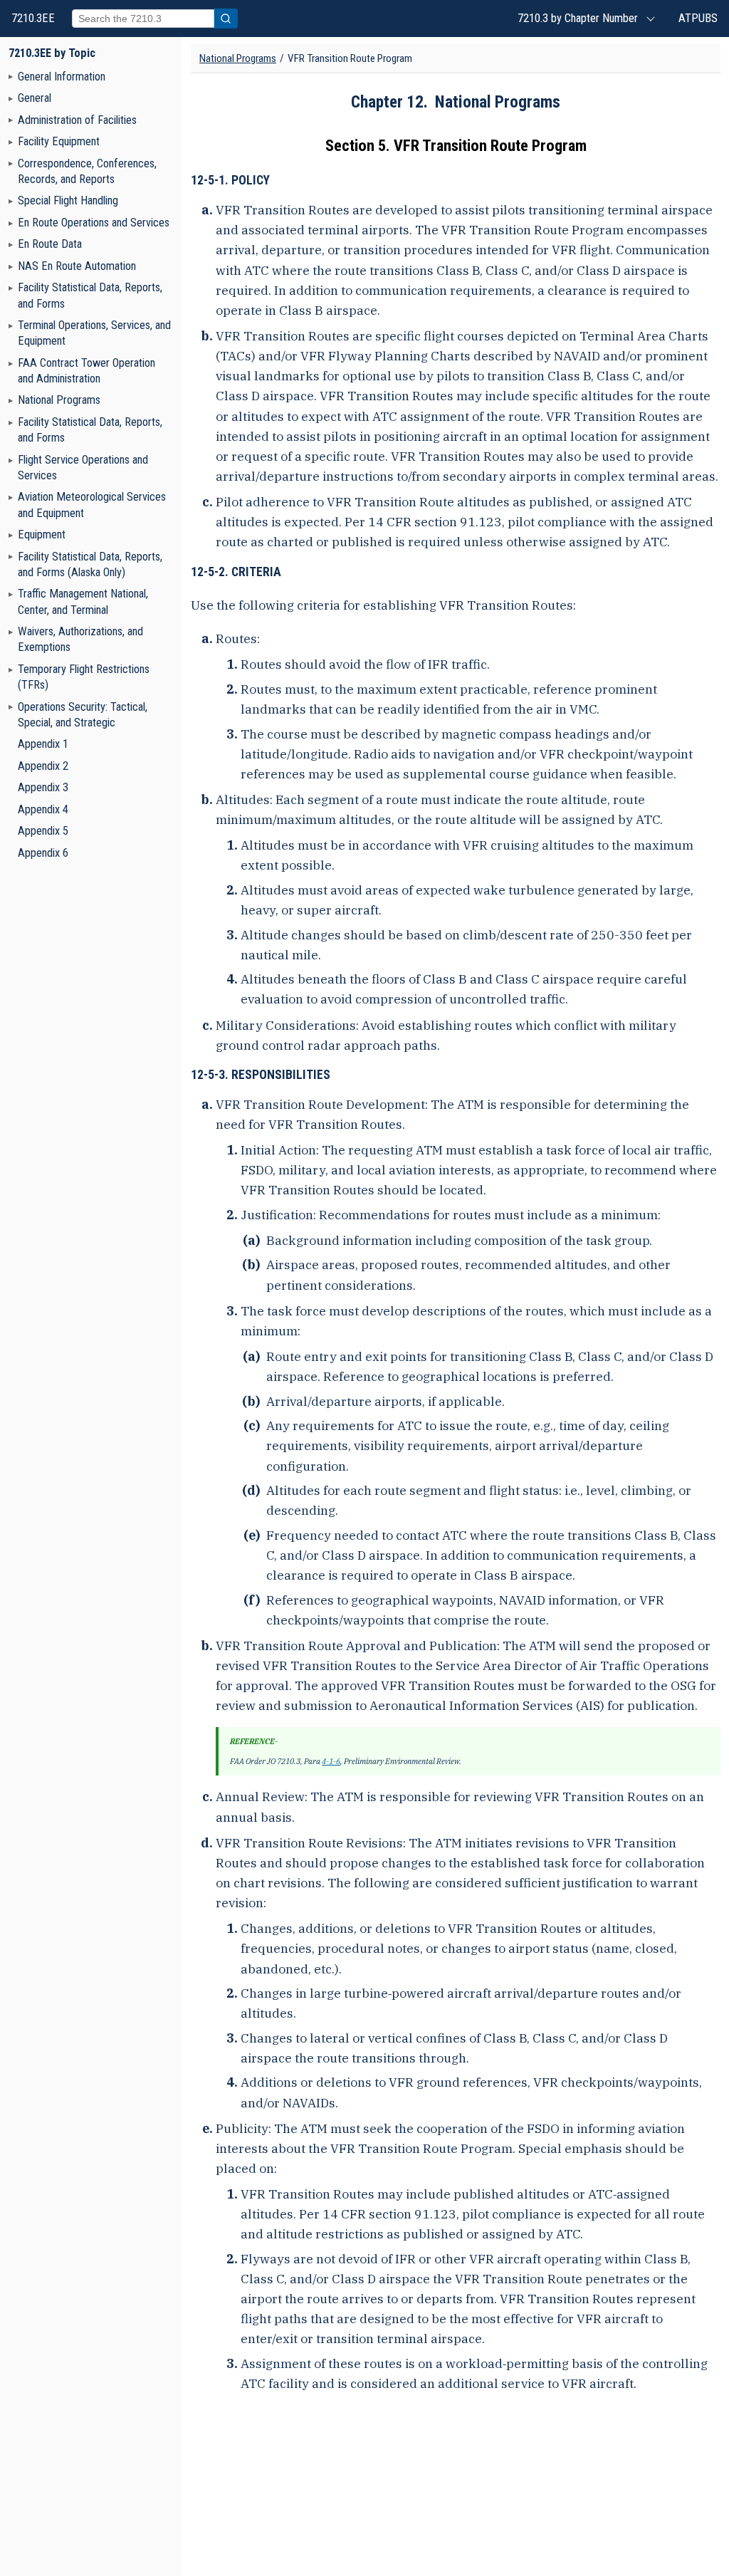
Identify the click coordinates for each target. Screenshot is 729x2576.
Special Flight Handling (68, 200)
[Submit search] (226, 19)
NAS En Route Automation (77, 266)
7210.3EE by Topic (52, 53)
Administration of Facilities (77, 120)
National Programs (59, 400)
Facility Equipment (59, 141)
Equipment (42, 535)
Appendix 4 (43, 809)
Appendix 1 (43, 744)
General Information (62, 77)
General (35, 98)
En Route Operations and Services (94, 223)
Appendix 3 (43, 787)
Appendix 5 (43, 831)
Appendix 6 (43, 853)
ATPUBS (698, 18)
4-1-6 (331, 1761)
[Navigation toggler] (11, 76)
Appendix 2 (43, 766)
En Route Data (50, 244)
